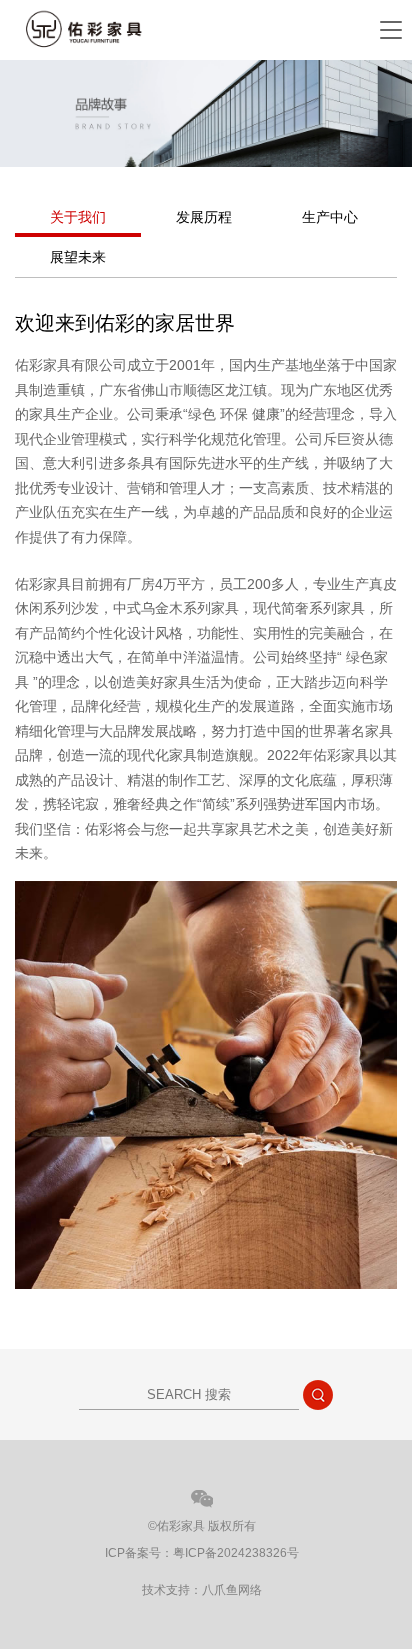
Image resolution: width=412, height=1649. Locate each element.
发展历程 (204, 217)
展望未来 (78, 257)
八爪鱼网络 (232, 1590)
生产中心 (330, 217)
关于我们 (78, 217)
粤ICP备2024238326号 (236, 1553)
